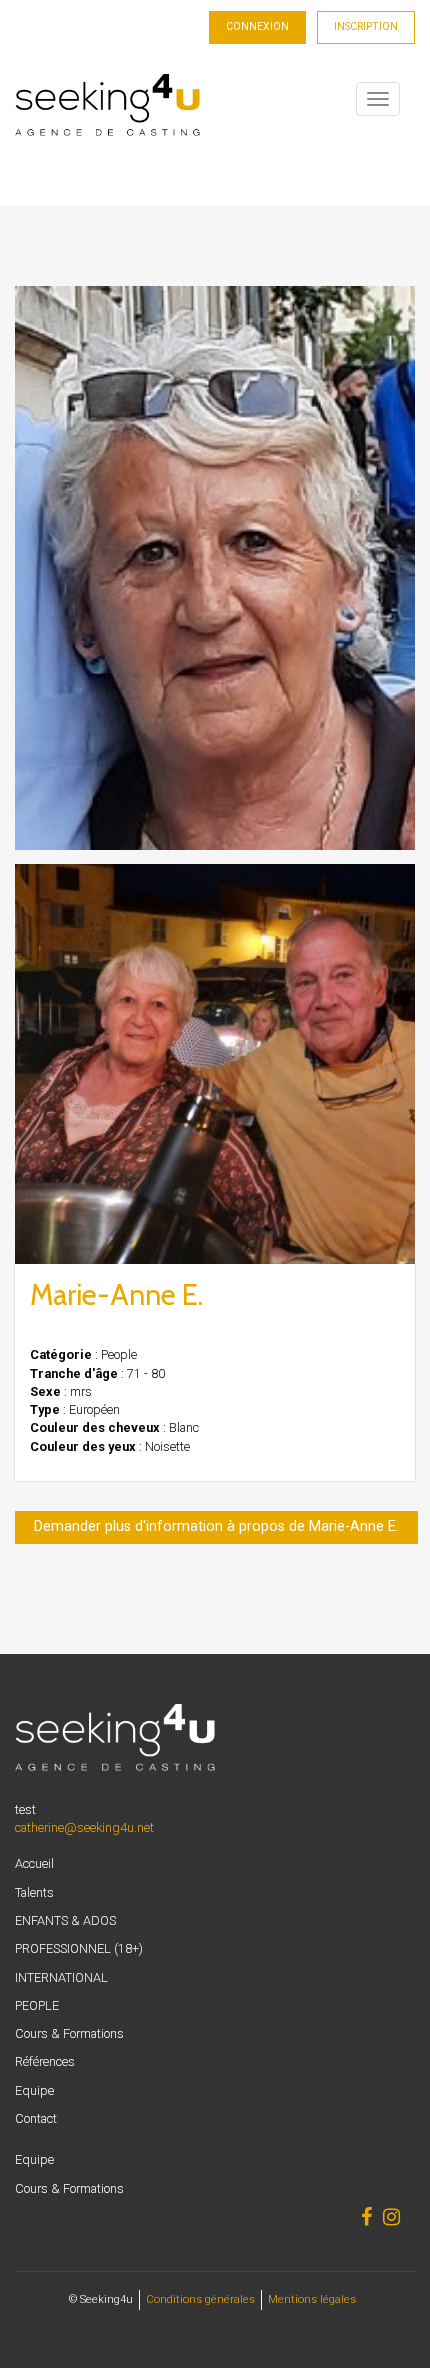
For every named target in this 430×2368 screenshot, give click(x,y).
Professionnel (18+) (79, 1948)
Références (45, 2061)
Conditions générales (200, 2299)
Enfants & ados (65, 1920)
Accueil (34, 1863)
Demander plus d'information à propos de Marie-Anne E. (216, 1526)
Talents (34, 1892)
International (61, 1977)
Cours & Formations (69, 2033)
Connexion (257, 26)
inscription (366, 26)
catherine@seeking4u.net (84, 1827)
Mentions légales (312, 2299)
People (37, 2005)
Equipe (34, 2090)
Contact (36, 2118)
